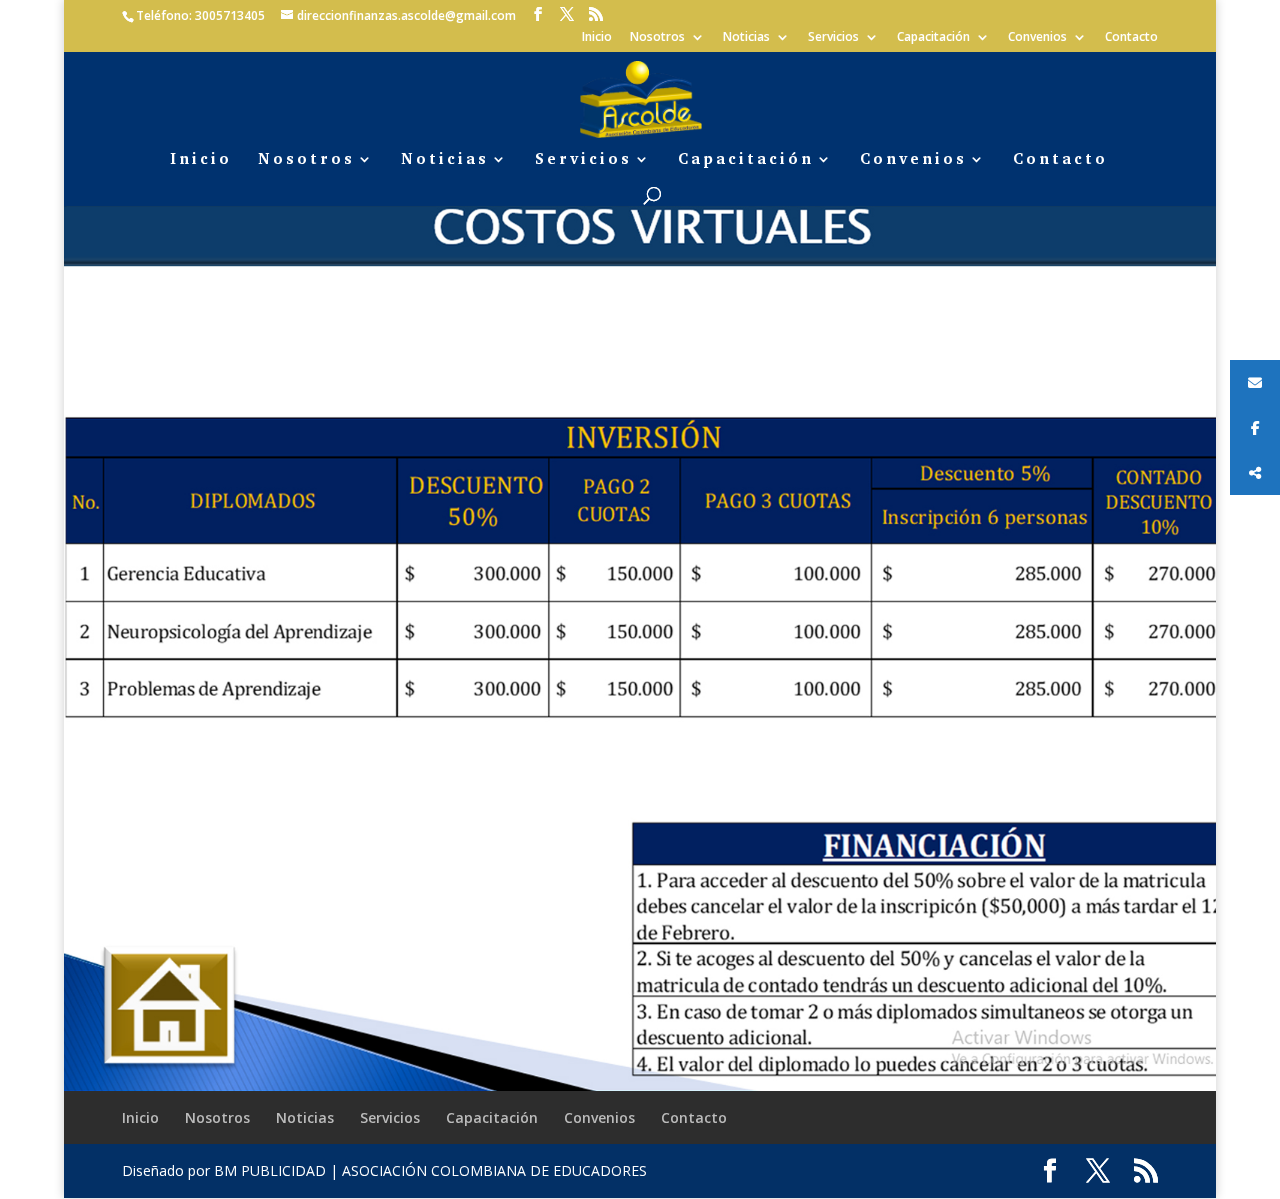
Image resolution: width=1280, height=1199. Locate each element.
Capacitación (933, 38)
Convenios (1037, 38)
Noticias (746, 38)
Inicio (597, 38)
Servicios (833, 38)
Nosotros (657, 38)
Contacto (1131, 38)
